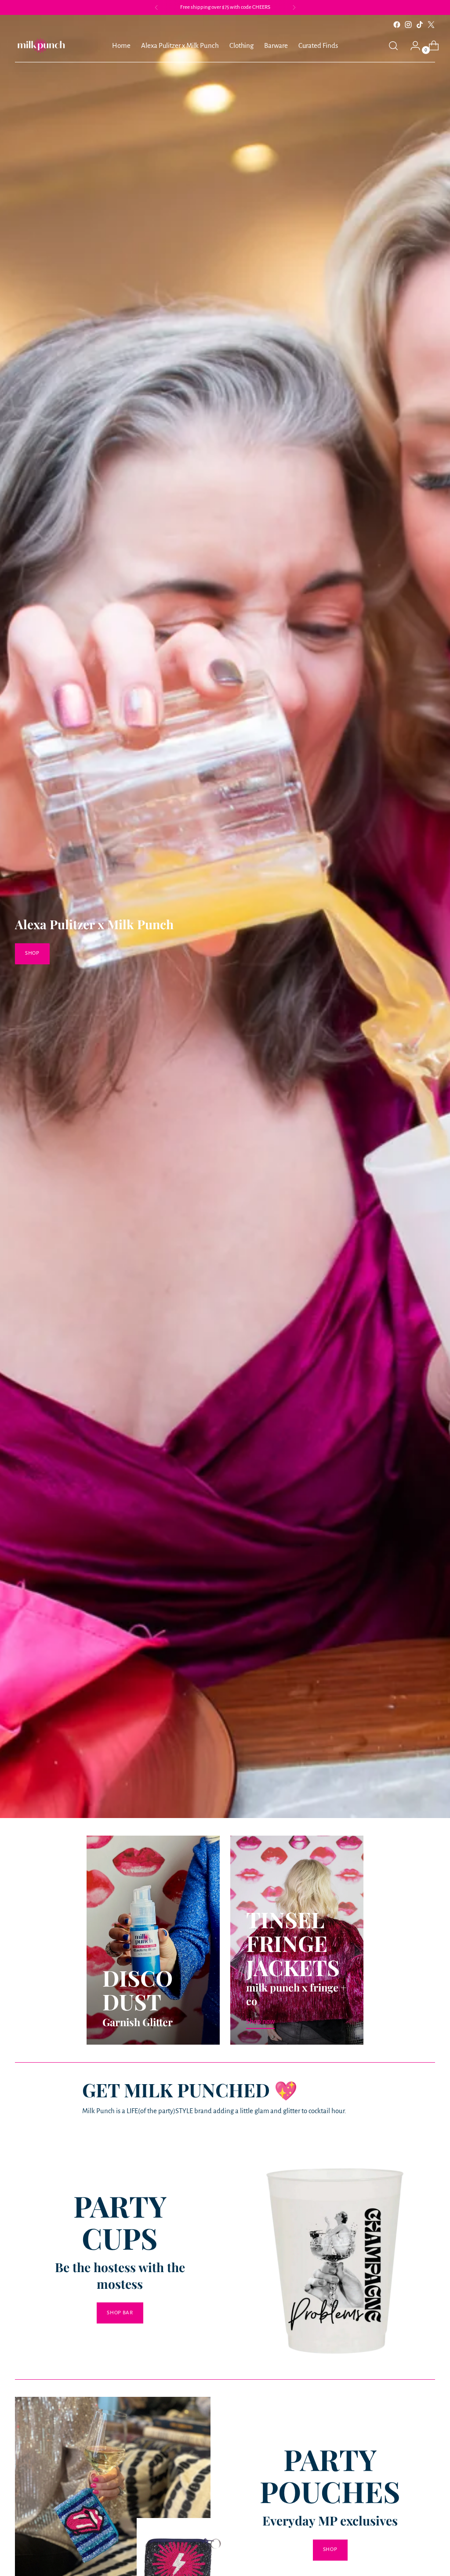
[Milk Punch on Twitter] (431, 25)
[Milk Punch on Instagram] (408, 25)
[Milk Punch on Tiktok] (420, 25)
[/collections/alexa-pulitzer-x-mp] (225, 916)
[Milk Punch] (41, 46)
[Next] (294, 7)
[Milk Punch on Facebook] (397, 25)
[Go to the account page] (412, 46)
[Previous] (156, 7)
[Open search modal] (393, 46)
